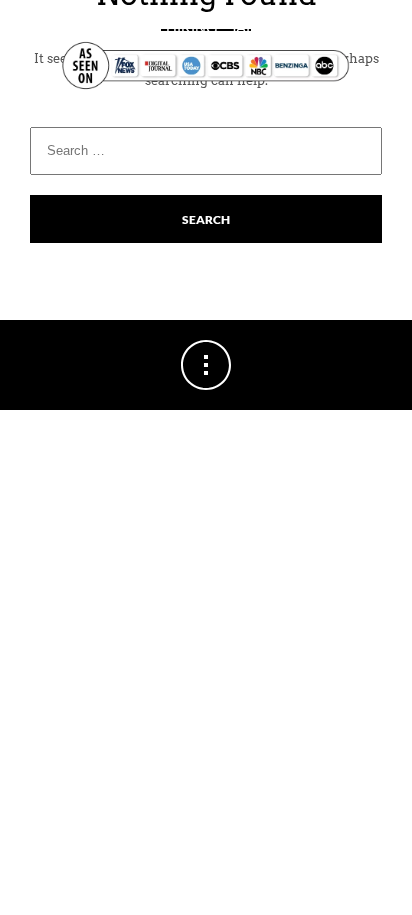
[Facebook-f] (42, 109)
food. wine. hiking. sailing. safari (206, 27)
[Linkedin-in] (118, 109)
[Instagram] (80, 109)
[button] (385, 109)
